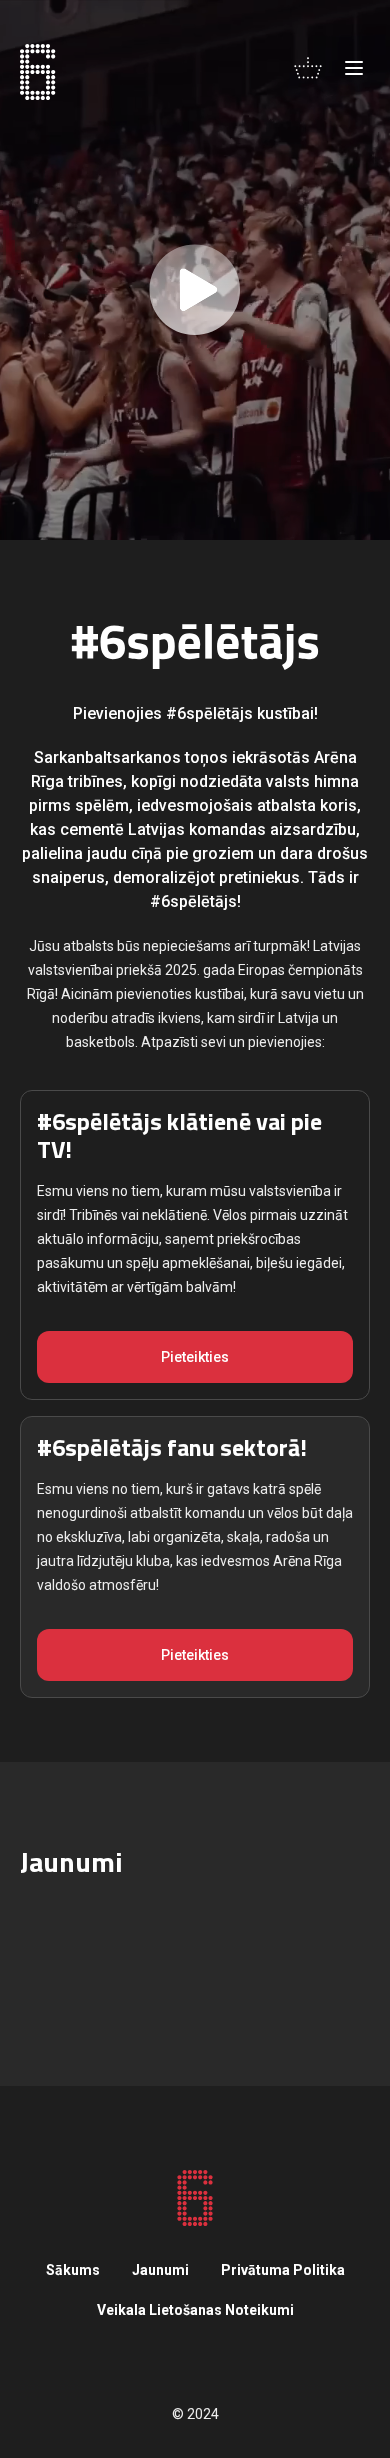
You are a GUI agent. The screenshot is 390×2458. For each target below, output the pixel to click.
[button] (308, 68)
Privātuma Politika (283, 2270)
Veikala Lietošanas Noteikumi (195, 2310)
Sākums (73, 2270)
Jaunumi (160, 2270)
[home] (38, 72)
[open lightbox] (195, 270)
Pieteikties (195, 1357)
